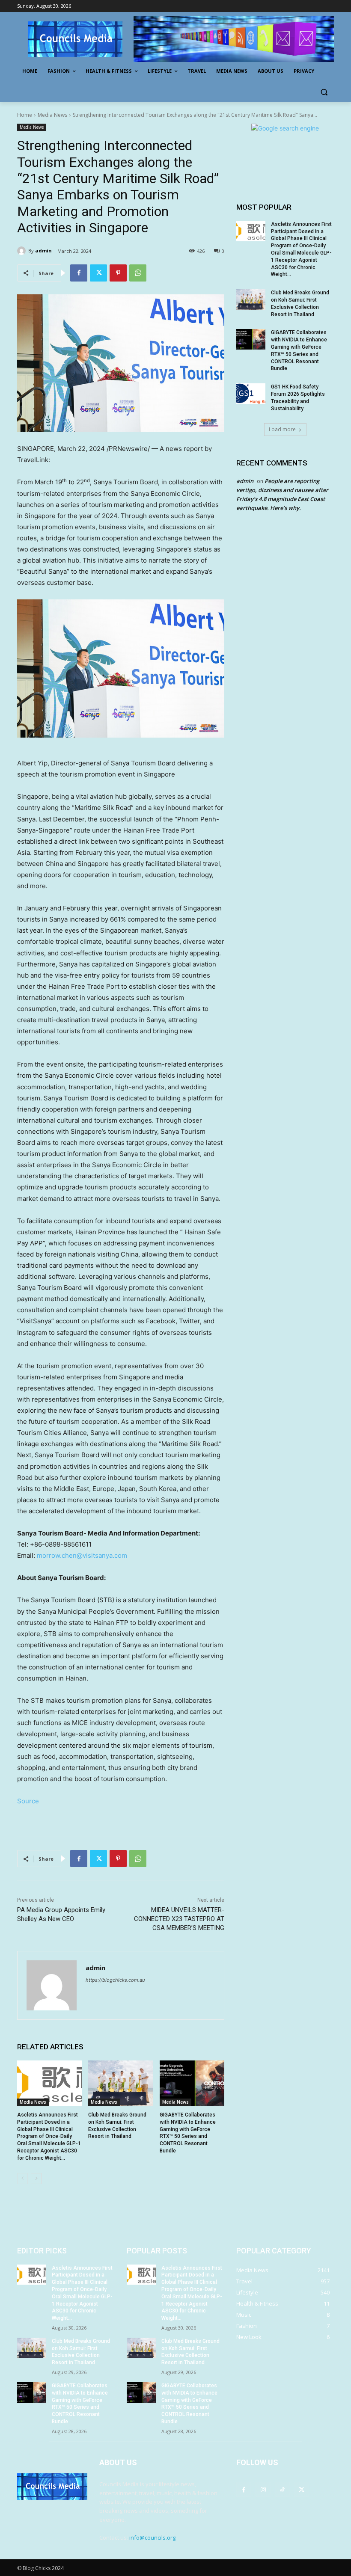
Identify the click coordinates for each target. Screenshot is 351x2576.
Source (28, 1801)
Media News (52, 115)
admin (43, 250)
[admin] (23, 251)
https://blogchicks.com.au (115, 1980)
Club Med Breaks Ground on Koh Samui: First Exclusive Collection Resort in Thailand (81, 2352)
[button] (324, 92)
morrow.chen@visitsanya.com (82, 1555)
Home (25, 115)
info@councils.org (152, 2537)
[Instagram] (263, 2489)
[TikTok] (282, 2489)
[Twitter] (98, 273)
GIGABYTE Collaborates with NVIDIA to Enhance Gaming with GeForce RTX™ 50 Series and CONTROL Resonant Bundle (80, 2404)
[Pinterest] (118, 273)
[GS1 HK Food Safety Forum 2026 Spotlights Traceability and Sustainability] (251, 394)
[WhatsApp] (138, 273)
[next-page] (36, 2179)
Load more (282, 429)
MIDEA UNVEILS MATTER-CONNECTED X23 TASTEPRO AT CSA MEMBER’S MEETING (179, 1919)
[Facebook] (79, 273)
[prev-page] (22, 2179)
